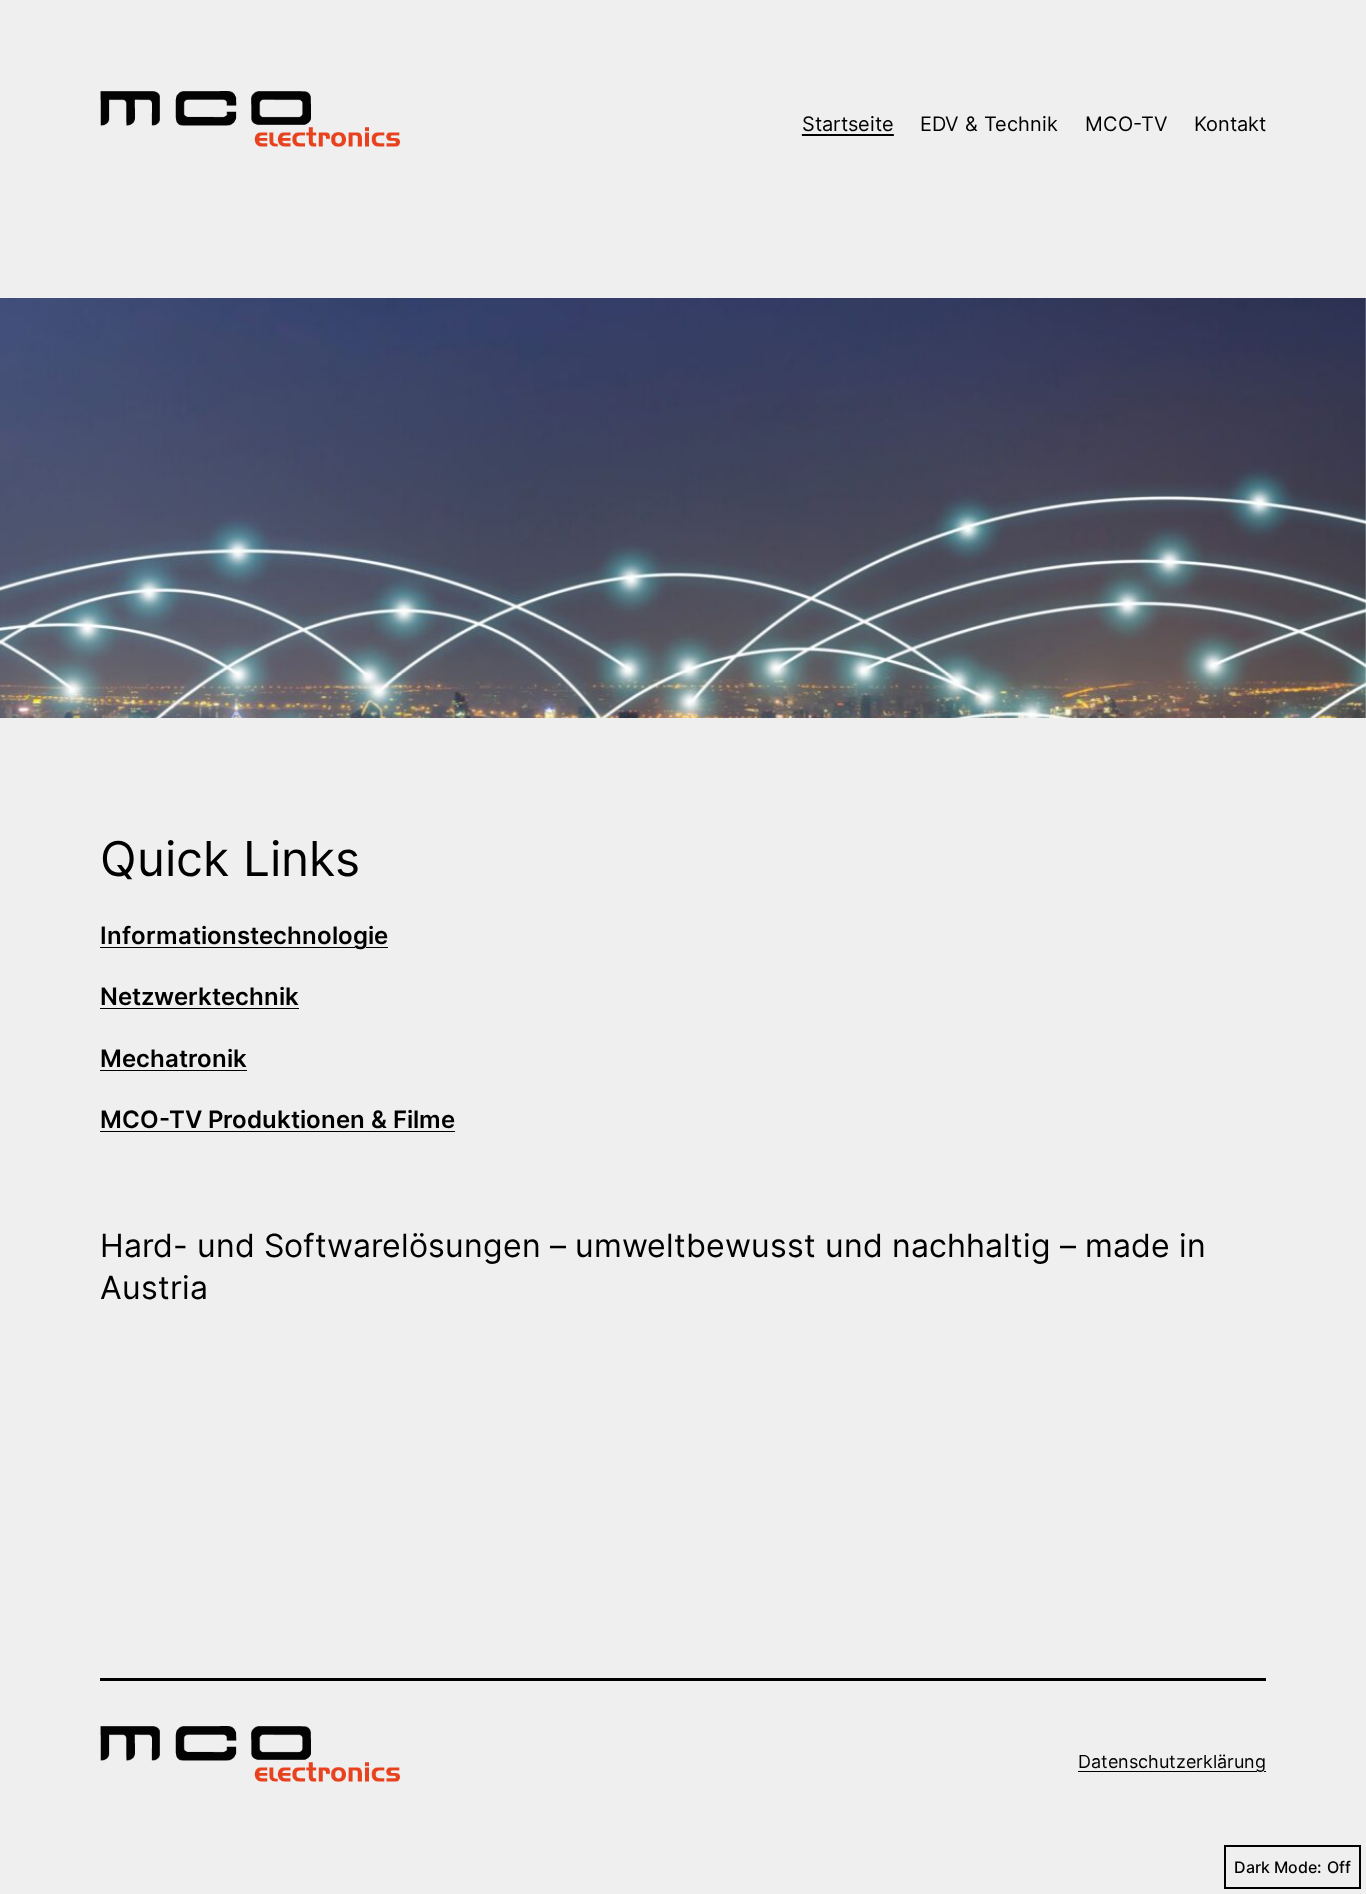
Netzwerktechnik (199, 996)
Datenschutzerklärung (1172, 1761)
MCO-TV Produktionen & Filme (277, 1119)
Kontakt (1230, 124)
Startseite (848, 124)
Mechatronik (173, 1058)
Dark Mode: (1278, 1867)
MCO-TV (1126, 124)
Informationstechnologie (244, 935)
